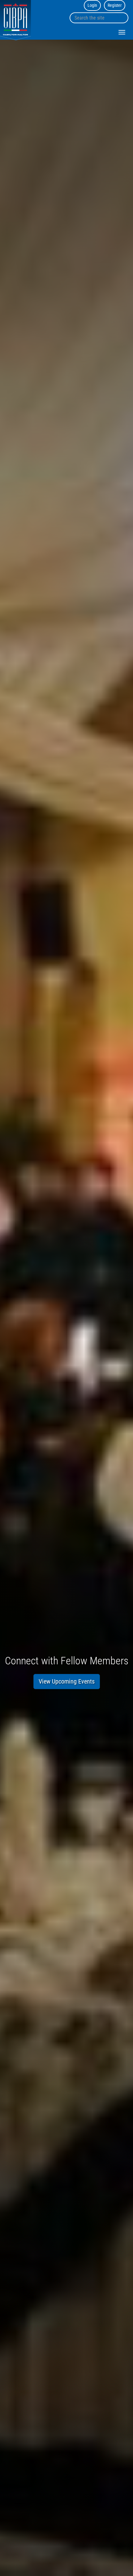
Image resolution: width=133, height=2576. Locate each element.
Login (92, 5)
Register (115, 5)
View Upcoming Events (67, 1681)
